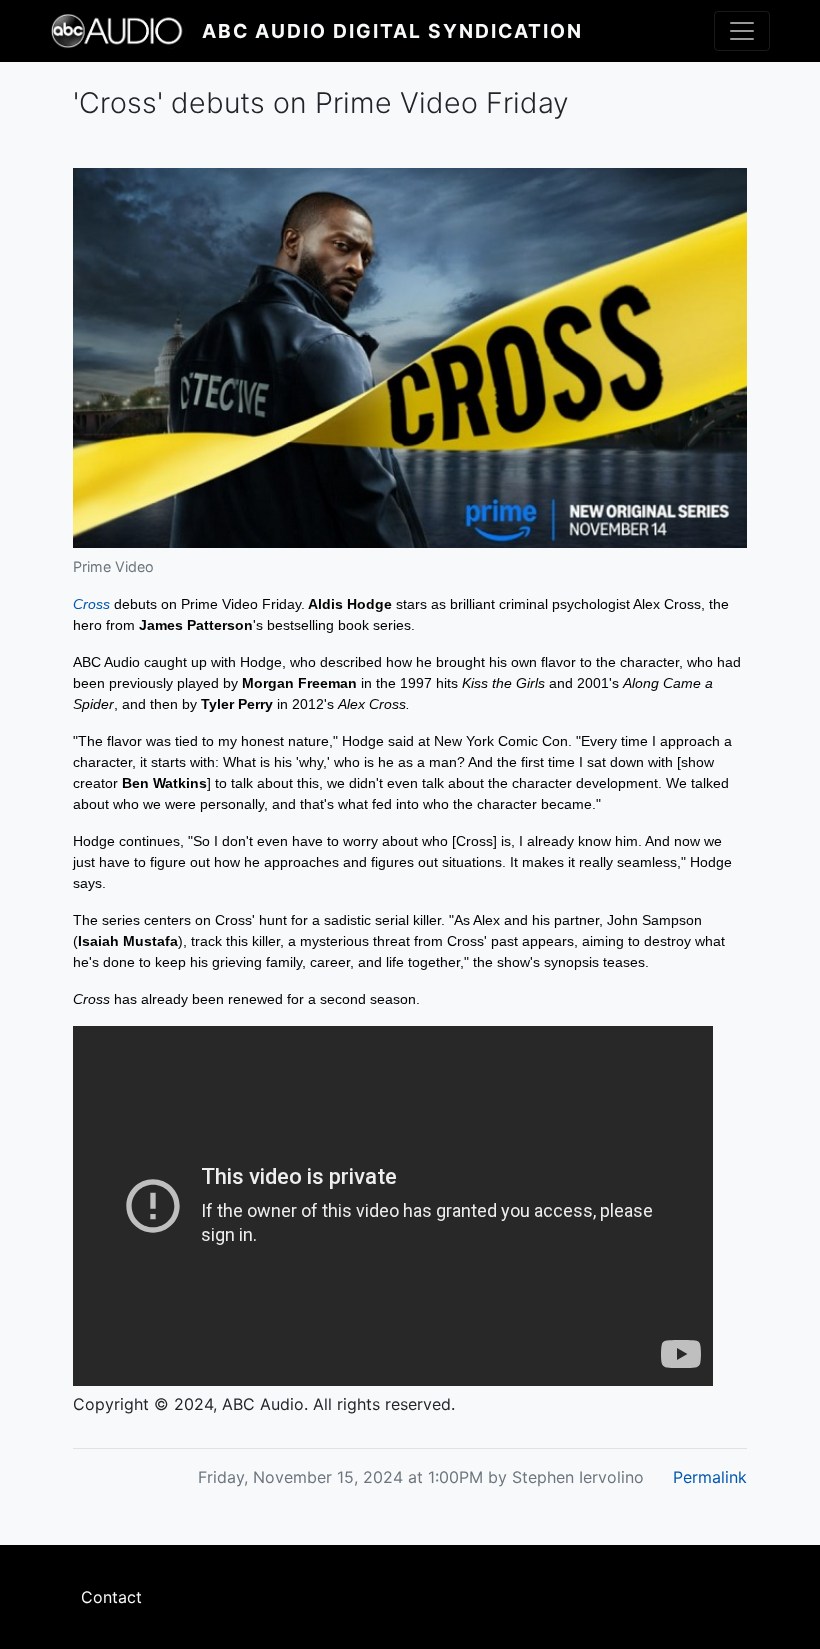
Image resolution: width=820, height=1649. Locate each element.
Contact (111, 1597)
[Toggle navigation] (742, 31)
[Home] (126, 31)
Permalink (710, 1477)
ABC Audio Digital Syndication (392, 31)
